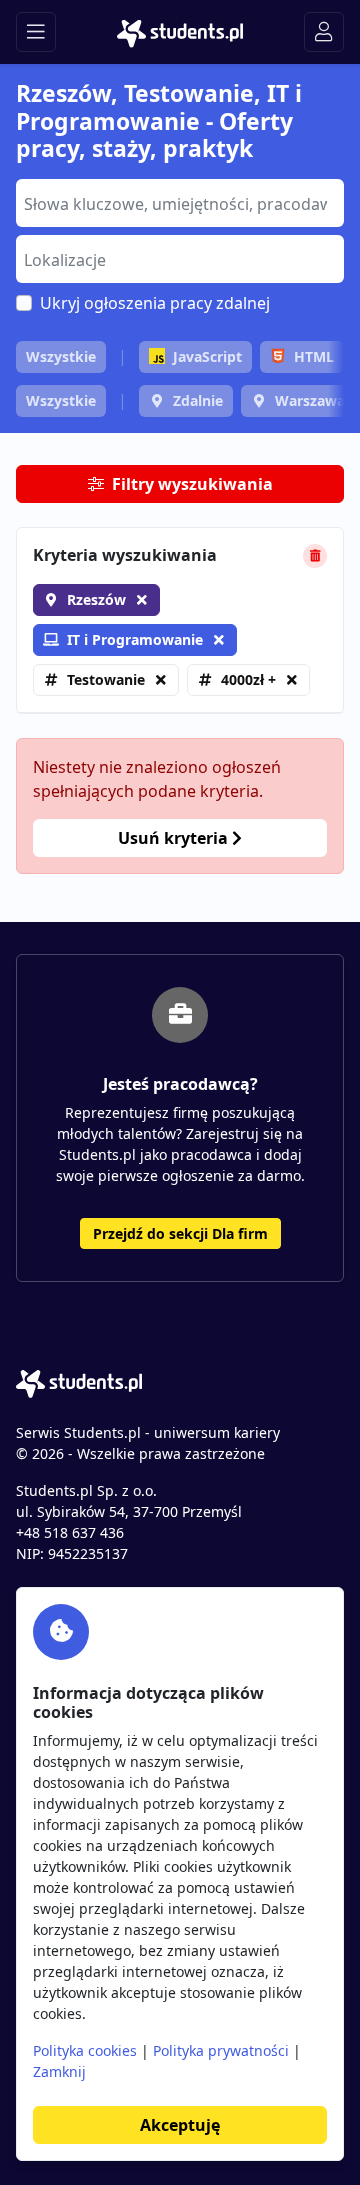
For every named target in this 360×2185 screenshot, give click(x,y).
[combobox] (180, 203)
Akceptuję (180, 2125)
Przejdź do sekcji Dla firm (180, 1233)
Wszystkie (61, 356)
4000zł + (248, 679)
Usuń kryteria (175, 838)
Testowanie (106, 679)
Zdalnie (198, 400)
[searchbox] (177, 202)
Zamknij (59, 2071)
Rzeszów (96, 599)
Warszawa (310, 400)
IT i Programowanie (135, 639)
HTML (314, 356)
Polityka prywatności (221, 2050)
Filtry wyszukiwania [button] (192, 484)
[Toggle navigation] (36, 32)
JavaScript (207, 356)
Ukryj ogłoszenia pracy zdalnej (155, 303)
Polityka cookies (85, 2050)
